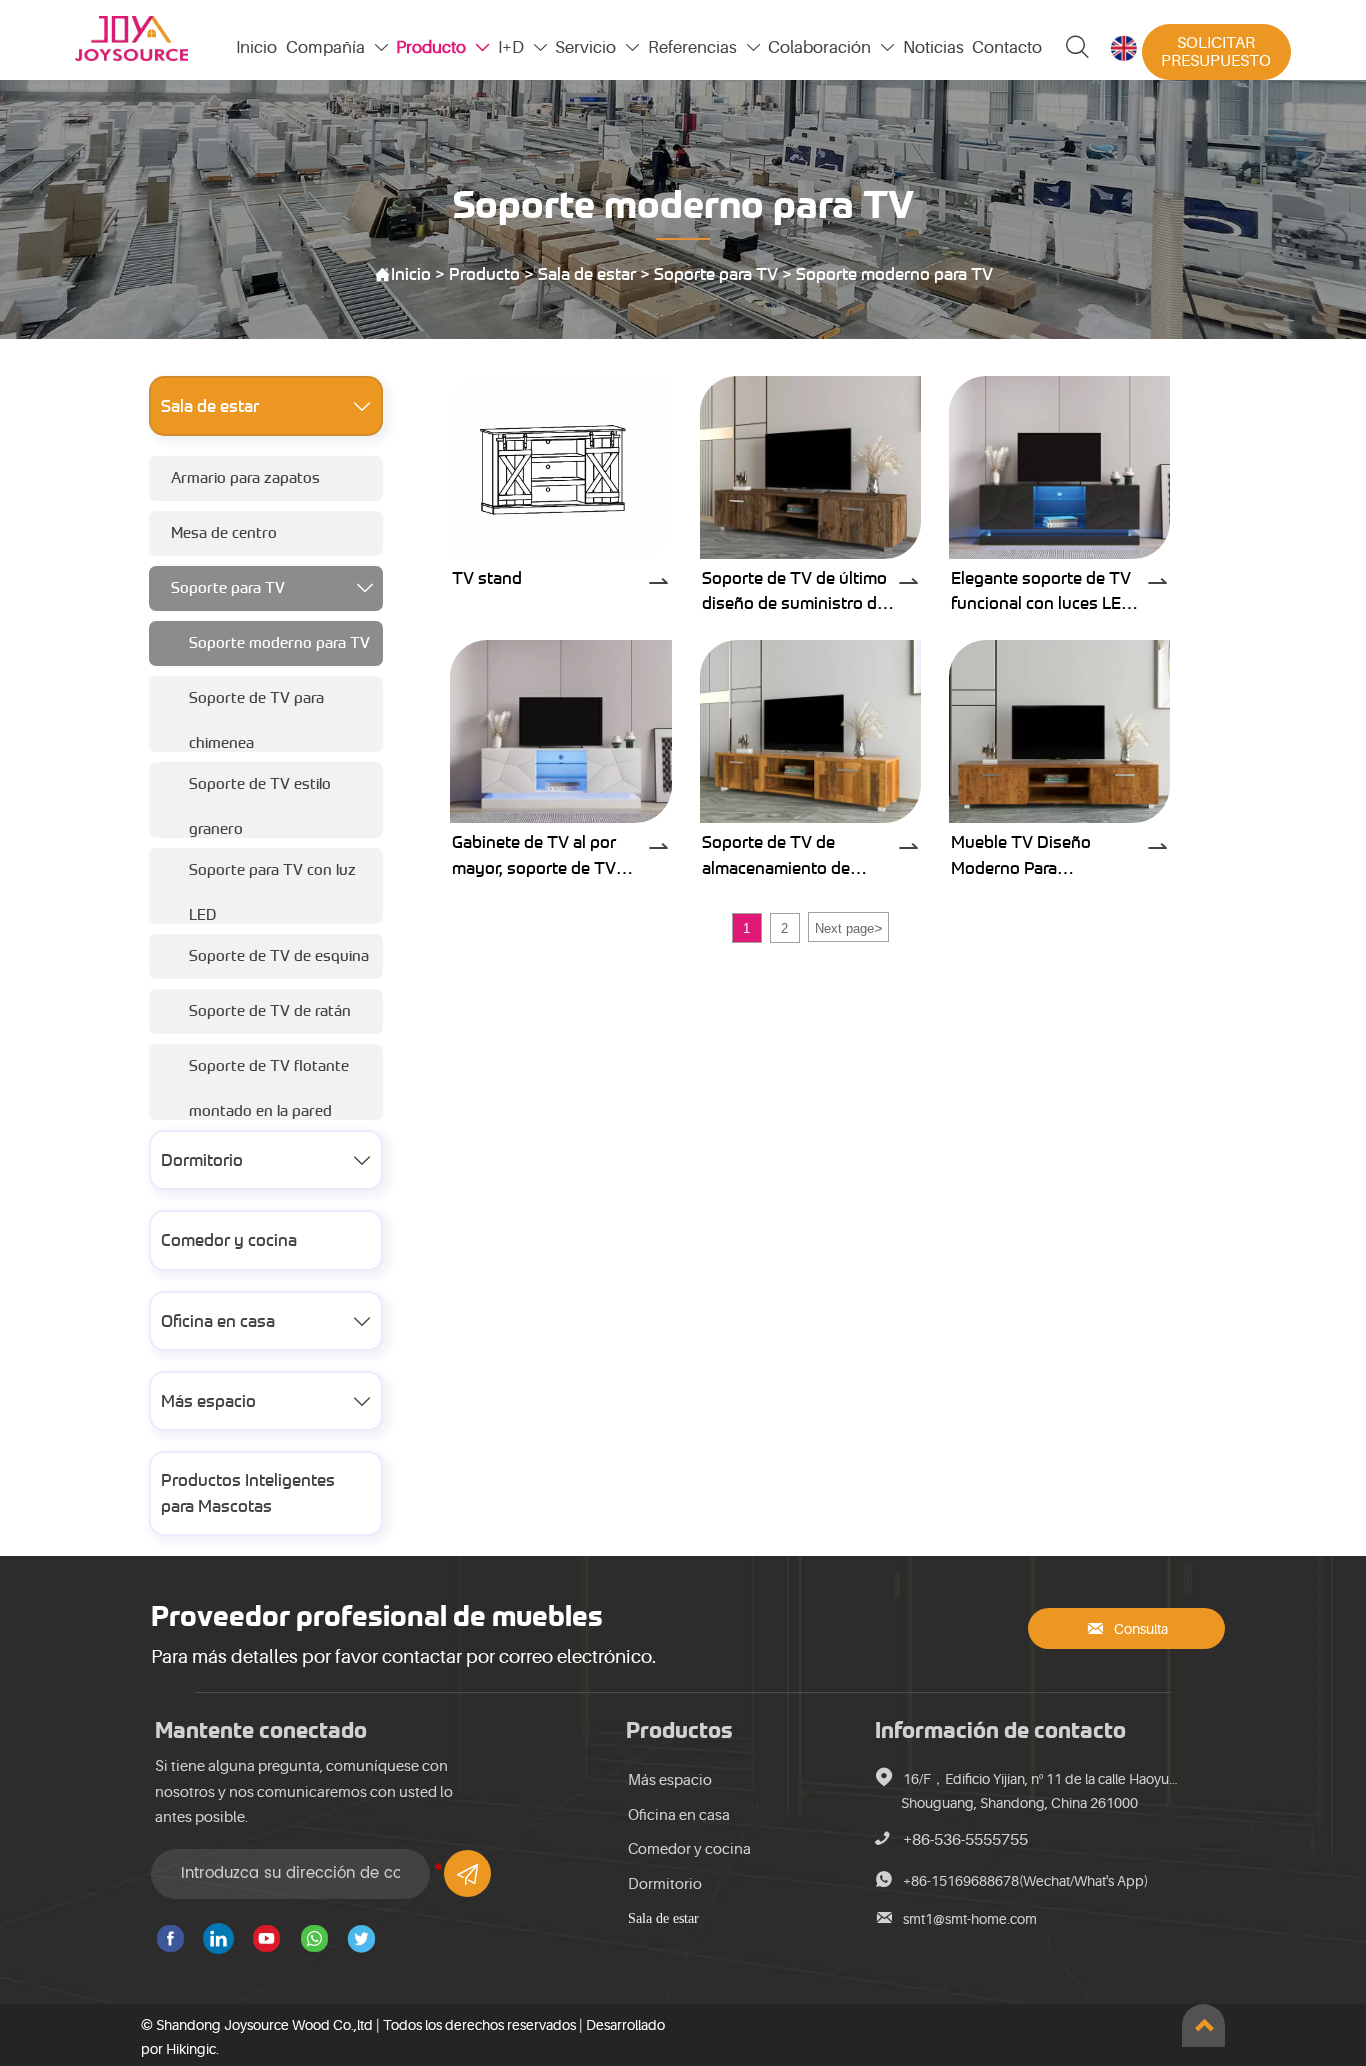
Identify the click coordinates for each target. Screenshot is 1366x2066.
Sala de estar (587, 274)
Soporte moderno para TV (894, 274)
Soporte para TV (716, 274)
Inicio (411, 274)
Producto (484, 274)
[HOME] (131, 38)
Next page (848, 928)
